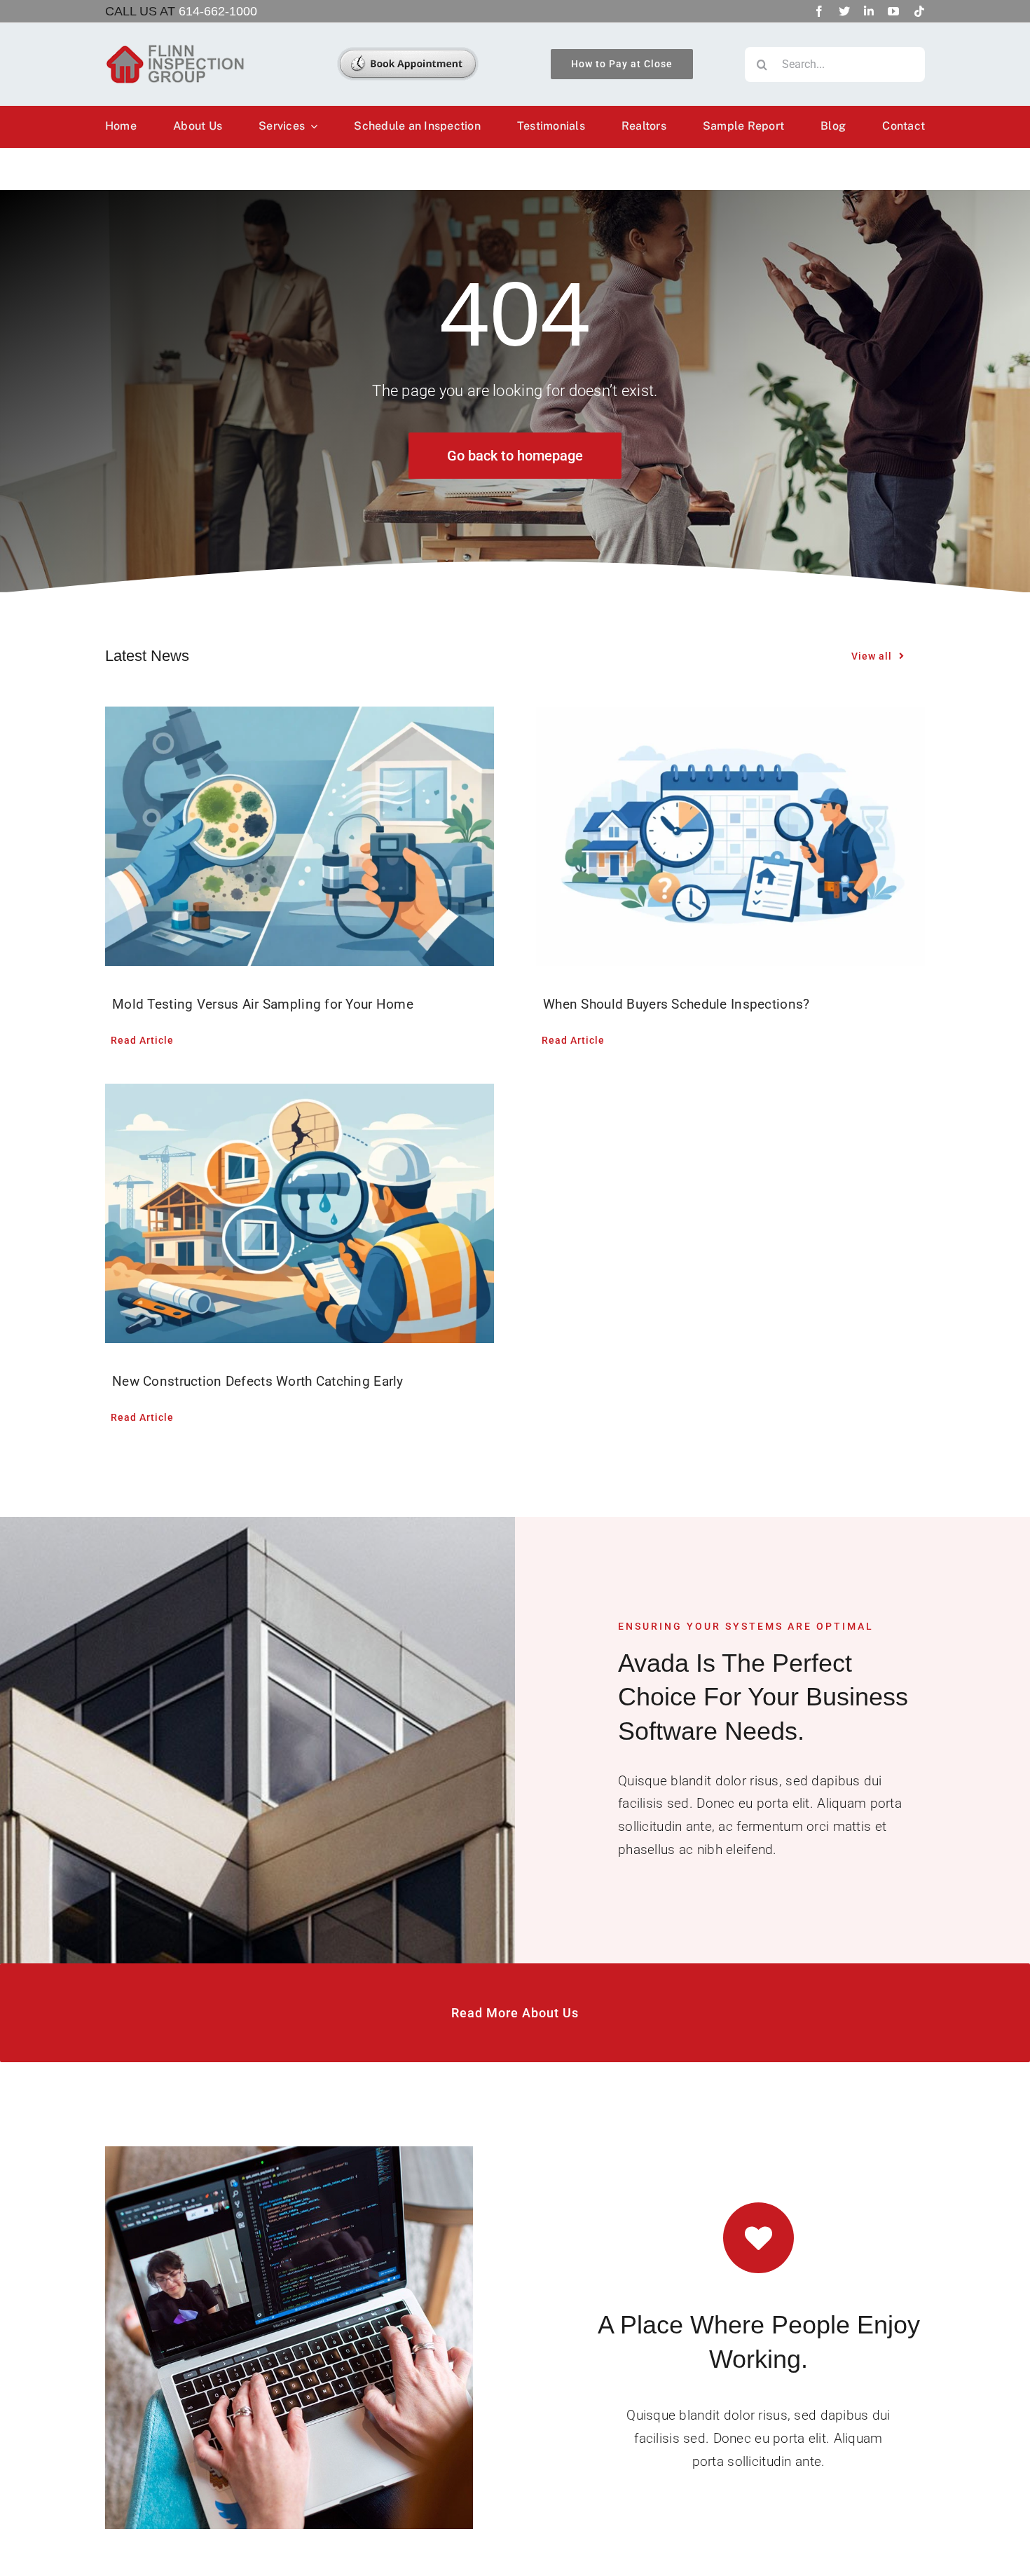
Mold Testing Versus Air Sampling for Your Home (263, 1004)
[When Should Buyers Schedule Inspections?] (730, 836)
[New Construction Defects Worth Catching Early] (300, 1213)
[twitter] (844, 11)
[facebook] (819, 11)
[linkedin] (869, 11)
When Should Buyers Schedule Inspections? (676, 1004)
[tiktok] (919, 11)
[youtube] (893, 11)
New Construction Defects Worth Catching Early (258, 1381)
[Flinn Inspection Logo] (175, 50)
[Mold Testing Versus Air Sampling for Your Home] (300, 836)
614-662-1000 (218, 11)
